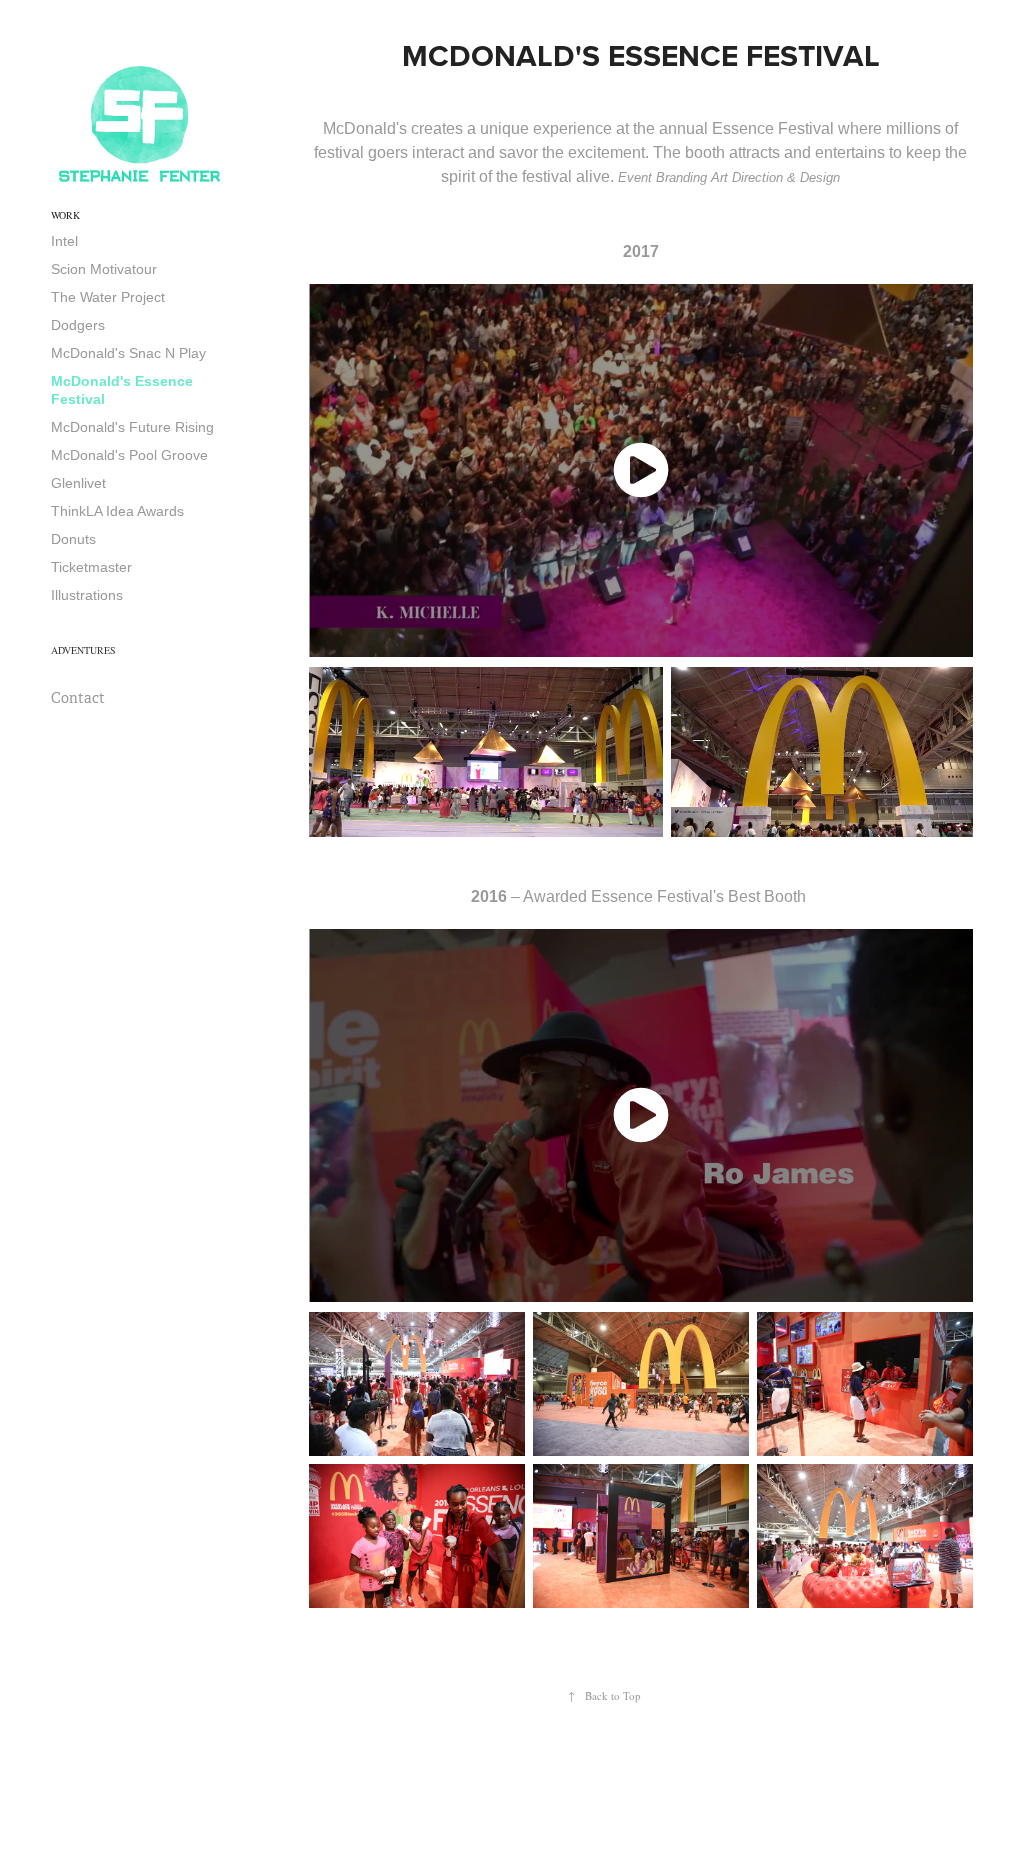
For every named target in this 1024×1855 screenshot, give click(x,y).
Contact (78, 698)
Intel (64, 241)
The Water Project (108, 297)
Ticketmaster (91, 567)
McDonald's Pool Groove (129, 455)
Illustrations (87, 595)
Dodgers (78, 325)
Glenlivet (78, 483)
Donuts (73, 539)
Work (65, 215)
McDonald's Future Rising (132, 427)
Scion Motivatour (104, 269)
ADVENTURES (83, 650)
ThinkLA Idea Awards (117, 511)
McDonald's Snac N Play (128, 353)
